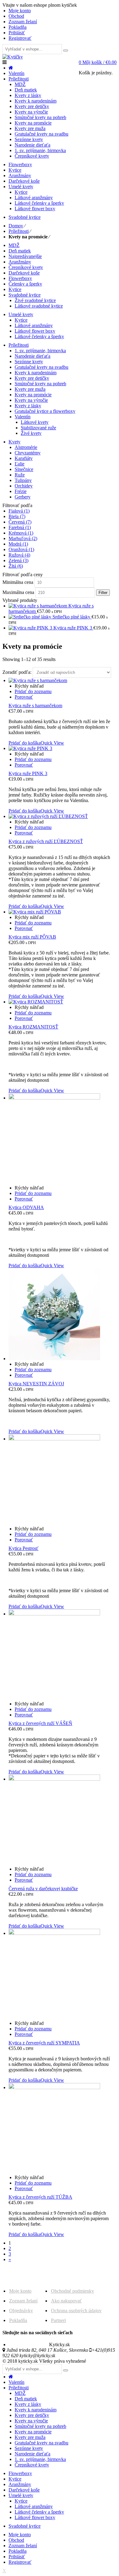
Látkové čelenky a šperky (39, 336)
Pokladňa (18, 2320)
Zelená (18, 560)
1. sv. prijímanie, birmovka (40, 351)
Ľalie (20, 464)
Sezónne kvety (29, 362)
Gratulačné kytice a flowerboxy (45, 411)
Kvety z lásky (28, 406)
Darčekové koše (24, 273)
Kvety (14, 442)
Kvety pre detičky (32, 378)
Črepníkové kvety (26, 267)
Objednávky (21, 2311)
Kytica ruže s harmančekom (35, 706)
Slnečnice (24, 469)
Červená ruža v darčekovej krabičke (43, 1889)
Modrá (18, 544)
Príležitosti (19, 231)
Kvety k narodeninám (36, 373)
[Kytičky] (13, 57)
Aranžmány (20, 262)
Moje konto (20, 2291)
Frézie (21, 491)
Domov (16, 226)
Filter (103, 593)
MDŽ (14, 245)
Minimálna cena (18, 582)
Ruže (20, 475)
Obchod (16, 2540)
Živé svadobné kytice (35, 300)
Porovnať (24, 697)
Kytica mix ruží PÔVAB (32, 937)
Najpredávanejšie (25, 256)
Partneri (58, 2320)
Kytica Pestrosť (23, 1548)
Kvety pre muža (30, 389)
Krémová (21, 533)
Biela (17, 516)
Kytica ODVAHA (26, 1207)
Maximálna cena (18, 592)
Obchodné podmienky (72, 2291)
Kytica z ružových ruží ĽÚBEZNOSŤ (46, 841)
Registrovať (20, 38)
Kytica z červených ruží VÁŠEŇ (40, 1723)
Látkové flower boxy (35, 331)
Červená (20, 522)
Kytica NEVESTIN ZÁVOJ (36, 1384)
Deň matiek (20, 251)
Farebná (20, 527)
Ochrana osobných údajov (76, 2311)
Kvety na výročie (31, 400)
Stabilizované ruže (38, 428)
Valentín (23, 417)
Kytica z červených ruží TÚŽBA (40, 2197)
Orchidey (24, 486)
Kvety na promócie (33, 395)
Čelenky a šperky (25, 284)
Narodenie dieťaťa (32, 356)
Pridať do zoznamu (33, 691)
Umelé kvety (21, 314)
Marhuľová (23, 538)
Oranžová (21, 549)
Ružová (19, 555)
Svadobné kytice (25, 295)
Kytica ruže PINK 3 (28, 773)
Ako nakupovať (66, 2301)
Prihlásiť (17, 33)
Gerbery (23, 497)
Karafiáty (24, 458)
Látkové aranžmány (34, 325)
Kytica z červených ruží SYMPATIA (44, 2043)
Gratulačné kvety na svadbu (41, 367)
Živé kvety (31, 433)
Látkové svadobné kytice (39, 306)
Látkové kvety (35, 422)
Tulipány (23, 480)
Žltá (16, 566)
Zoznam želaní (23, 2301)
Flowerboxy (20, 278)
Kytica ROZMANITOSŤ (33, 1027)
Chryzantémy (28, 453)
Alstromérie (26, 447)
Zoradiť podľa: (18, 672)
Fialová (19, 511)
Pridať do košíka (25, 743)
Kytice (15, 289)
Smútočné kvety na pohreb (40, 384)
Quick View (52, 743)
